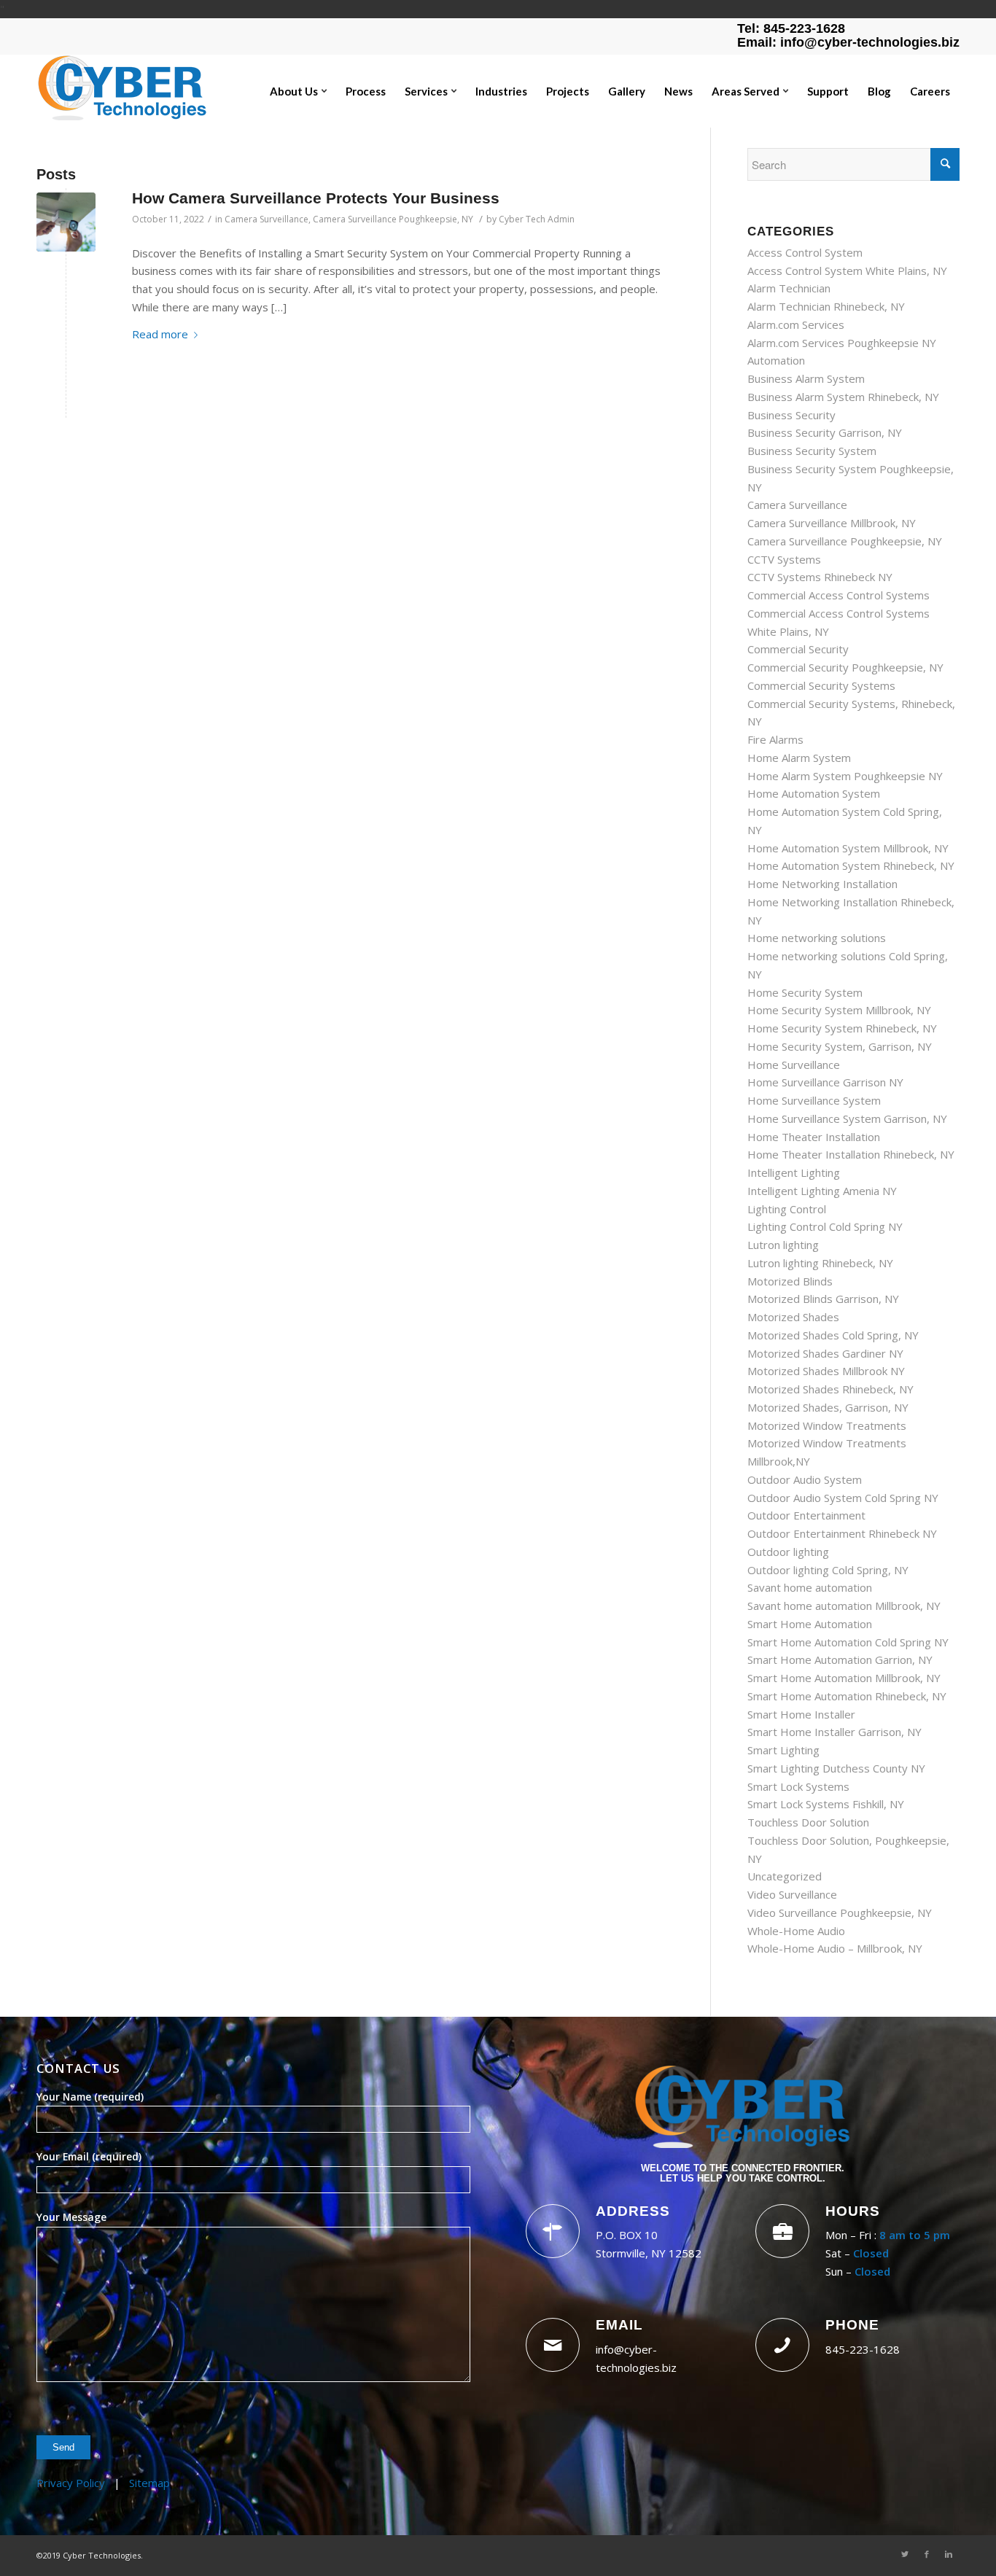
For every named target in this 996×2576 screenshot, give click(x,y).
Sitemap (149, 2483)
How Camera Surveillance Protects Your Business (316, 198)
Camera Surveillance (266, 219)
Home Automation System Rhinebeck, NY (851, 865)
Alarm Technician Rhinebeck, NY (826, 306)
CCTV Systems (784, 559)
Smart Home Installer (801, 1714)
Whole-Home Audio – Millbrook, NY (835, 1948)
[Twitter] (905, 2554)
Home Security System (805, 992)
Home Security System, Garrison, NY (840, 1046)
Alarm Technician (789, 288)
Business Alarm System (806, 378)
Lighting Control (787, 1209)
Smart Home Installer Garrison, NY (834, 1732)
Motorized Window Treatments (827, 1425)
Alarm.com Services (796, 324)
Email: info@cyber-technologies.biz (848, 42)
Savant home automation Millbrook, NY (844, 1606)
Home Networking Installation (822, 884)
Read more (160, 334)
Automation (776, 360)
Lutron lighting (783, 1245)
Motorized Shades (793, 1317)
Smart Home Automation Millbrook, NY (844, 1678)
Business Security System (812, 451)
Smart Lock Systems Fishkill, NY (826, 1804)
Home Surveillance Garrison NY (825, 1082)
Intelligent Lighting (794, 1172)
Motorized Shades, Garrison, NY (828, 1407)
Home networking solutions (817, 938)
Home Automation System (814, 793)
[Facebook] (927, 2554)
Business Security (791, 415)
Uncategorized (785, 1876)
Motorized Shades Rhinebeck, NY (830, 1389)
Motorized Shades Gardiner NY (825, 1353)
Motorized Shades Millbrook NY (826, 1371)
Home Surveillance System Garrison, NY (847, 1118)
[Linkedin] (949, 2554)
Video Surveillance (792, 1894)
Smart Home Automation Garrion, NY (840, 1659)
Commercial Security (798, 649)
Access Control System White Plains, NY (847, 271)
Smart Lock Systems (798, 1786)
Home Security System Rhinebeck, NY (842, 1028)
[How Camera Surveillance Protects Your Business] (66, 222)
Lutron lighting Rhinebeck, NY (820, 1263)
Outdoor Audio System (805, 1479)
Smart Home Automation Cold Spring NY (848, 1642)
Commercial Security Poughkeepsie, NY (845, 667)
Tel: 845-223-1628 (791, 28)
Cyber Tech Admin (537, 219)
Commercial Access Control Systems (839, 595)
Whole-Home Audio (796, 1931)
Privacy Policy (71, 2483)
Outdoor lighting (788, 1552)
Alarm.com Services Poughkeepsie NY (842, 343)
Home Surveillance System (814, 1100)
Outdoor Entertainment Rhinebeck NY (842, 1533)
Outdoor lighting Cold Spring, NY (828, 1570)
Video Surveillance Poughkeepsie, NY (840, 1912)
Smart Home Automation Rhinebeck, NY (847, 1696)
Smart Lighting (783, 1750)
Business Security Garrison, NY (825, 432)
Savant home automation (810, 1587)
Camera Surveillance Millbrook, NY (832, 523)
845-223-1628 (863, 2349)
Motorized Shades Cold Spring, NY (833, 1335)
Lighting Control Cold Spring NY (825, 1226)
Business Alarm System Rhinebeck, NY (843, 397)
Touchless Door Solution (808, 1822)
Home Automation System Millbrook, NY (848, 848)
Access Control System (805, 252)
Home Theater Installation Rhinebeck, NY (851, 1154)
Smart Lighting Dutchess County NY (836, 1768)
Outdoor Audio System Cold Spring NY (843, 1498)
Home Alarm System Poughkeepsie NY (845, 776)
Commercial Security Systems (821, 685)
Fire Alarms (775, 739)
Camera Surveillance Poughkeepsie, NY (393, 219)
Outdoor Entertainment (806, 1515)
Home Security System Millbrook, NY (839, 1010)
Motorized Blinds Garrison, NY (823, 1299)
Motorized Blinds (790, 1281)
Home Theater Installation (814, 1137)
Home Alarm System (799, 758)
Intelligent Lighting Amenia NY (822, 1191)
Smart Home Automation (810, 1624)
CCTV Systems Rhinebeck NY (820, 577)
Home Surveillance (794, 1065)
